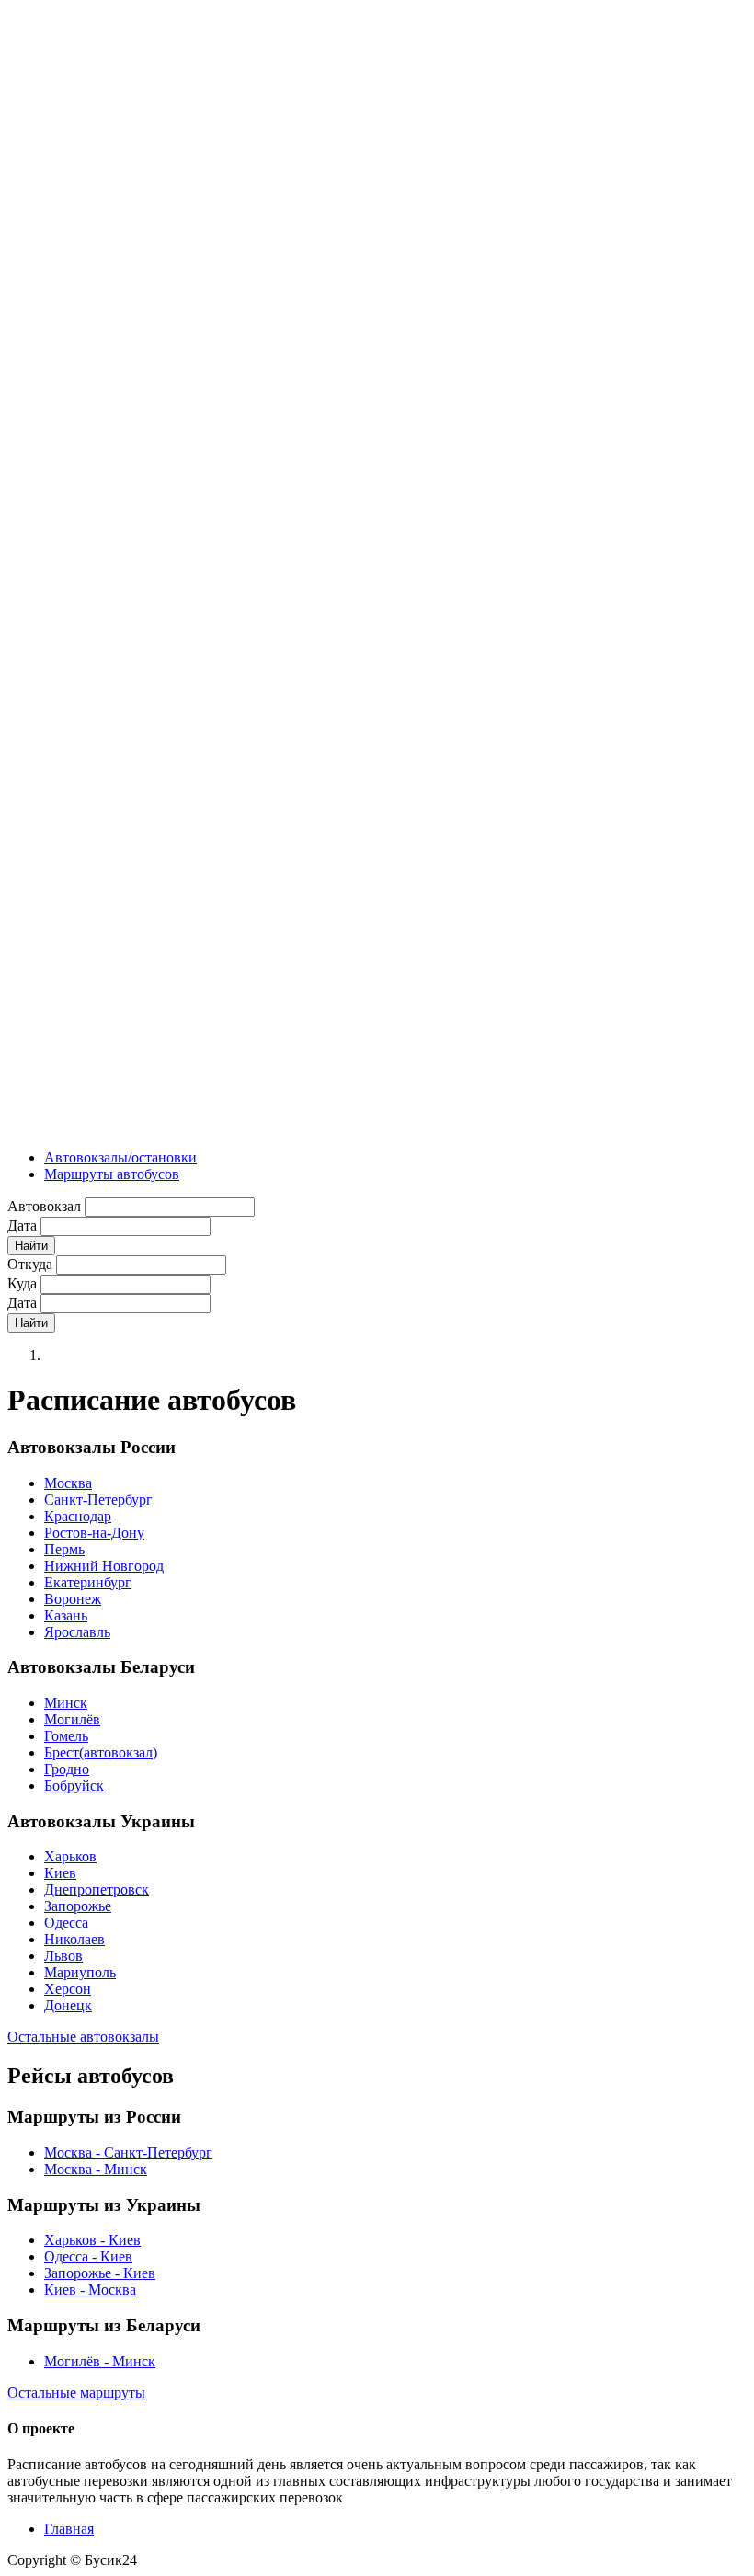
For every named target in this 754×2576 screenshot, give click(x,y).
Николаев (74, 1939)
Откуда (30, 1264)
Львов (63, 1956)
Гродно (67, 1769)
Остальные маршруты (76, 2393)
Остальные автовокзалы (83, 2037)
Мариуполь (80, 1972)
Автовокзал (44, 1206)
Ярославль (77, 1632)
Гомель (66, 1736)
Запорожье (78, 1906)
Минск (66, 1703)
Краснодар (78, 1516)
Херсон (68, 1989)
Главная (69, 2529)
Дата (22, 1225)
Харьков (70, 1856)
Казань (66, 1615)
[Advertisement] (81, 283)
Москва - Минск (96, 2169)
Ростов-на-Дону (94, 1533)
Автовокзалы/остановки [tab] (120, 1157)
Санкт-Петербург (98, 1500)
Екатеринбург (88, 1582)
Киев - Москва (90, 2290)
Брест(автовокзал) (101, 1752)
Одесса (66, 1923)
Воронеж (73, 1599)
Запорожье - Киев (100, 2273)
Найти (31, 1246)
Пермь (64, 1549)
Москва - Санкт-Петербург (128, 2152)
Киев (60, 1873)
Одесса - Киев (88, 2256)
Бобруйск (74, 1786)
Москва (68, 1483)
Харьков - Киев (92, 2240)
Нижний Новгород (104, 1566)
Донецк (68, 2005)
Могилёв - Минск (100, 2361)
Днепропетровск (97, 1889)
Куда (22, 1283)
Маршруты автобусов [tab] (112, 1174)
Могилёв (72, 1719)
